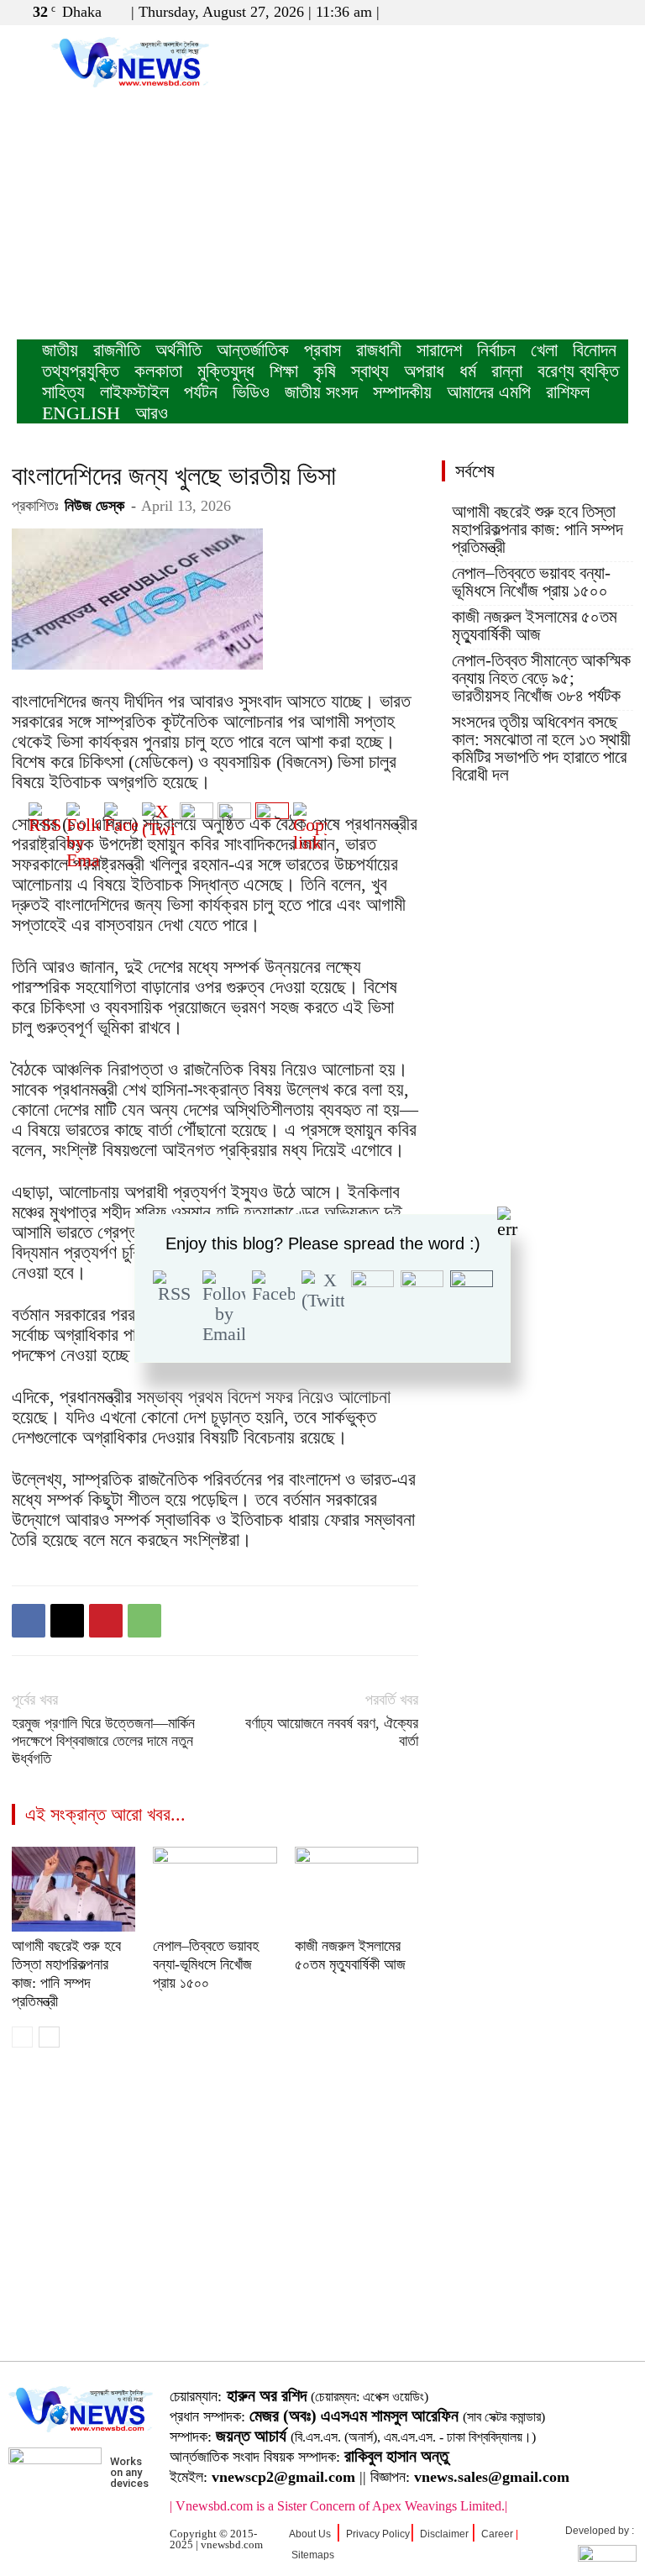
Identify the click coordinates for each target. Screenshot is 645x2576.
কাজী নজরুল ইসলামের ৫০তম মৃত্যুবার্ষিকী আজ (535, 626)
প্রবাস (322, 350)
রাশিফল (568, 392)
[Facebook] (560, 12)
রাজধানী (379, 350)
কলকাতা (158, 371)
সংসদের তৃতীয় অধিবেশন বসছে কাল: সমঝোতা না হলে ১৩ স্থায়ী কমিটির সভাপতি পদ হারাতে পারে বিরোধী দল (541, 749)
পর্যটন (201, 392)
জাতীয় (60, 350)
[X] (588, 12)
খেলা (544, 350)
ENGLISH (81, 413)
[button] (535, 11)
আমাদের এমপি (489, 392)
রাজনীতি (117, 350)
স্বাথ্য (370, 371)
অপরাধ (424, 371)
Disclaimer (444, 2534)
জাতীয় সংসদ (321, 392)
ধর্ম (468, 371)
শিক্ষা (284, 371)
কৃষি (325, 371)
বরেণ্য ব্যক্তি (578, 371)
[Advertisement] (322, 213)
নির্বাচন (496, 350)
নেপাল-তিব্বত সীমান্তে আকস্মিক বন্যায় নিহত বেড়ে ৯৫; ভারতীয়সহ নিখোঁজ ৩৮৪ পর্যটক (541, 678)
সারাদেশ (439, 350)
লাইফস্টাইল (134, 392)
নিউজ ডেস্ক (94, 506)
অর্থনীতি (178, 350)
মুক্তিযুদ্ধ (226, 371)
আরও (152, 413)
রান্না (507, 371)
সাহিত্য (63, 392)
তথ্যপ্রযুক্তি (81, 371)
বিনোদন (595, 350)
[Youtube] (616, 12)
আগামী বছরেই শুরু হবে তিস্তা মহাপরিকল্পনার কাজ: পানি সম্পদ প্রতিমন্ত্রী (537, 530)
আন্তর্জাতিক (253, 350)
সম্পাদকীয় (402, 392)
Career (497, 2534)
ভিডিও (251, 392)
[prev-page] (22, 2037)
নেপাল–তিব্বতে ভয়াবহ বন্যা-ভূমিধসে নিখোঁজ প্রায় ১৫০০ (531, 582)
